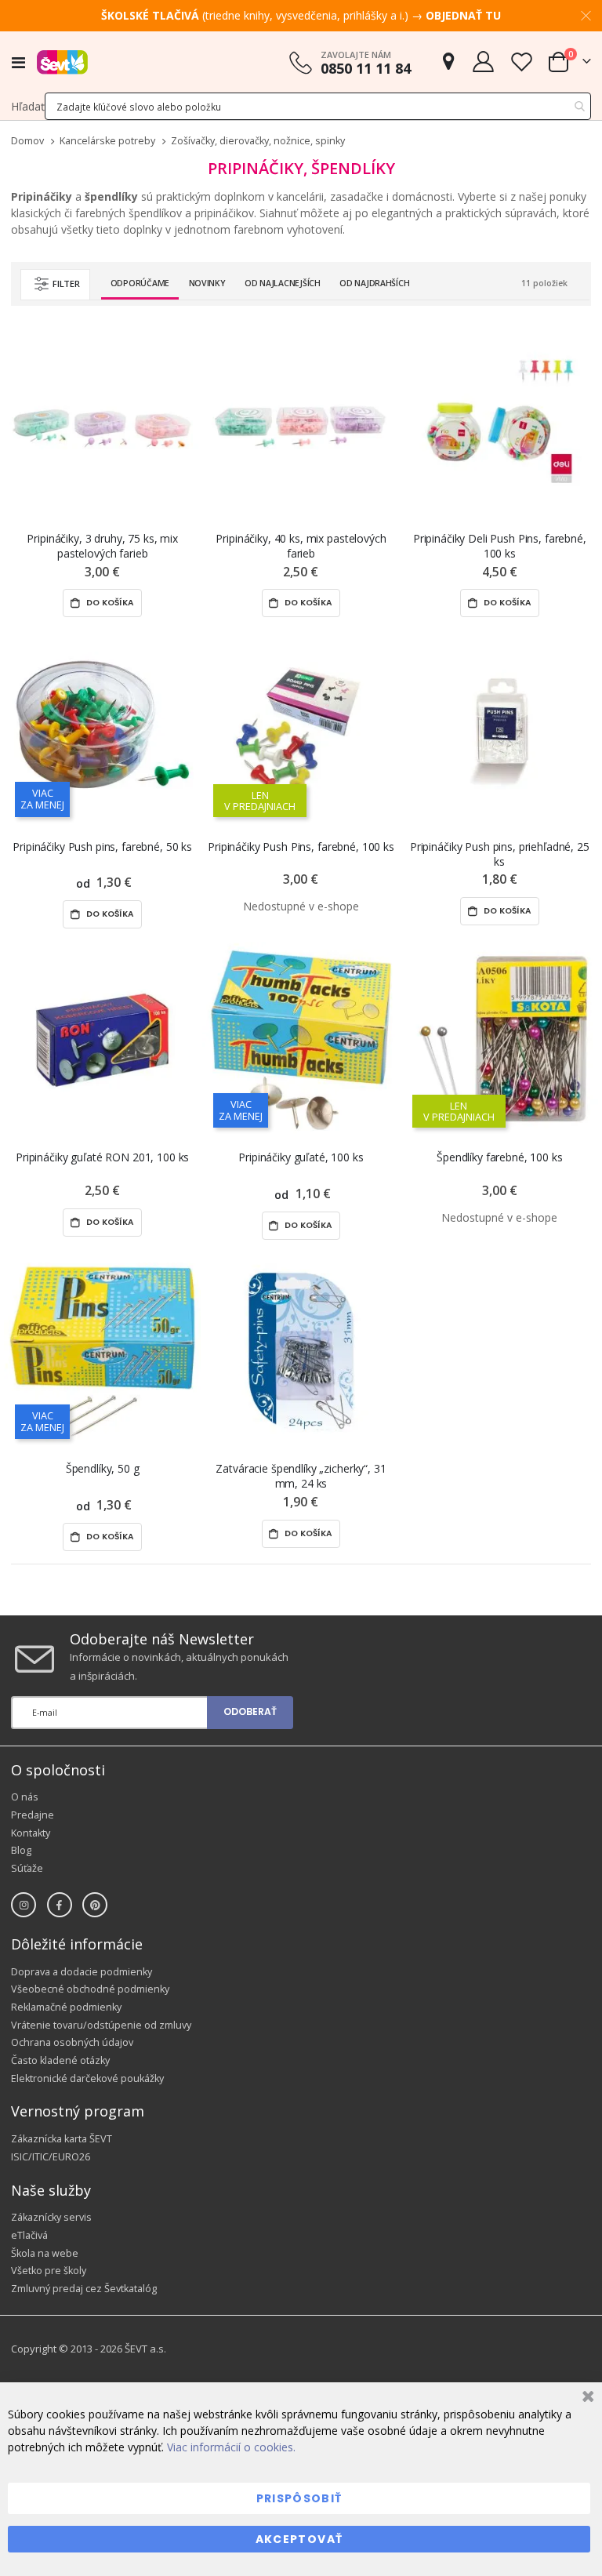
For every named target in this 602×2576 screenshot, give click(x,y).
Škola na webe (45, 2253)
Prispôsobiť (299, 2498)
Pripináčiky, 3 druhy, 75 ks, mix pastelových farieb (102, 546)
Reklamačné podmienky (66, 2007)
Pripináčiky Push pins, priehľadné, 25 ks (500, 854)
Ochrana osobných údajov (72, 2042)
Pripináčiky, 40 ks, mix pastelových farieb (301, 546)
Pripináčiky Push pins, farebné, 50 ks (102, 847)
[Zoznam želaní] (521, 62)
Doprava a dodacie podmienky (82, 1972)
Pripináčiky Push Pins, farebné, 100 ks (301, 847)
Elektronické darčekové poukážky (87, 2078)
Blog (21, 1850)
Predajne (33, 1815)
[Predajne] (448, 62)
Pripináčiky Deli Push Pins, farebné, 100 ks (500, 546)
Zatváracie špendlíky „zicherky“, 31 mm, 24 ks (301, 1476)
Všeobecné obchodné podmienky (90, 1989)
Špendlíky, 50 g (103, 1468)
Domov (27, 141)
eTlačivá (29, 2235)
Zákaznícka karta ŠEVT (62, 2139)
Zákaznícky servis (51, 2217)
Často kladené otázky (60, 2060)
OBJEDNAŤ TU (463, 15)
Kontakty (31, 1833)
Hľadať (28, 106)
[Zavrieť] (586, 2398)
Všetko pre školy (49, 2271)
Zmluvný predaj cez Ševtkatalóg (84, 2289)
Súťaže (27, 1868)
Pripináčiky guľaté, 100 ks (301, 1157)
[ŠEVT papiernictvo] (62, 62)
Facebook (60, 1905)
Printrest (95, 1905)
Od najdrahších (374, 283)
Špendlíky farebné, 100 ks (500, 1157)
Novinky (207, 283)
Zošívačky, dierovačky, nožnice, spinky (258, 142)
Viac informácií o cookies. (231, 2447)
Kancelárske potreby (107, 142)
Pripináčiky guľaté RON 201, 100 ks (102, 1157)
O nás (25, 1797)
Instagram (24, 1905)
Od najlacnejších (283, 283)
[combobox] (318, 106)
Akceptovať (299, 2539)
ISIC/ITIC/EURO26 (51, 2157)
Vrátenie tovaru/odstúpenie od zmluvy (101, 2025)
